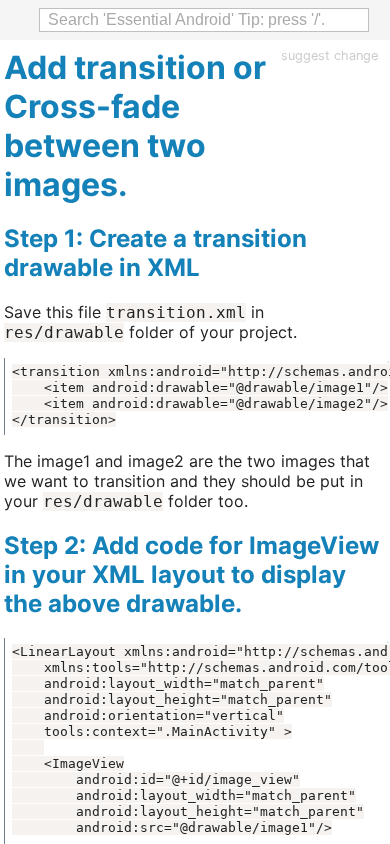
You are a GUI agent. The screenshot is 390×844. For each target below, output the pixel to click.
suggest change (329, 55)
